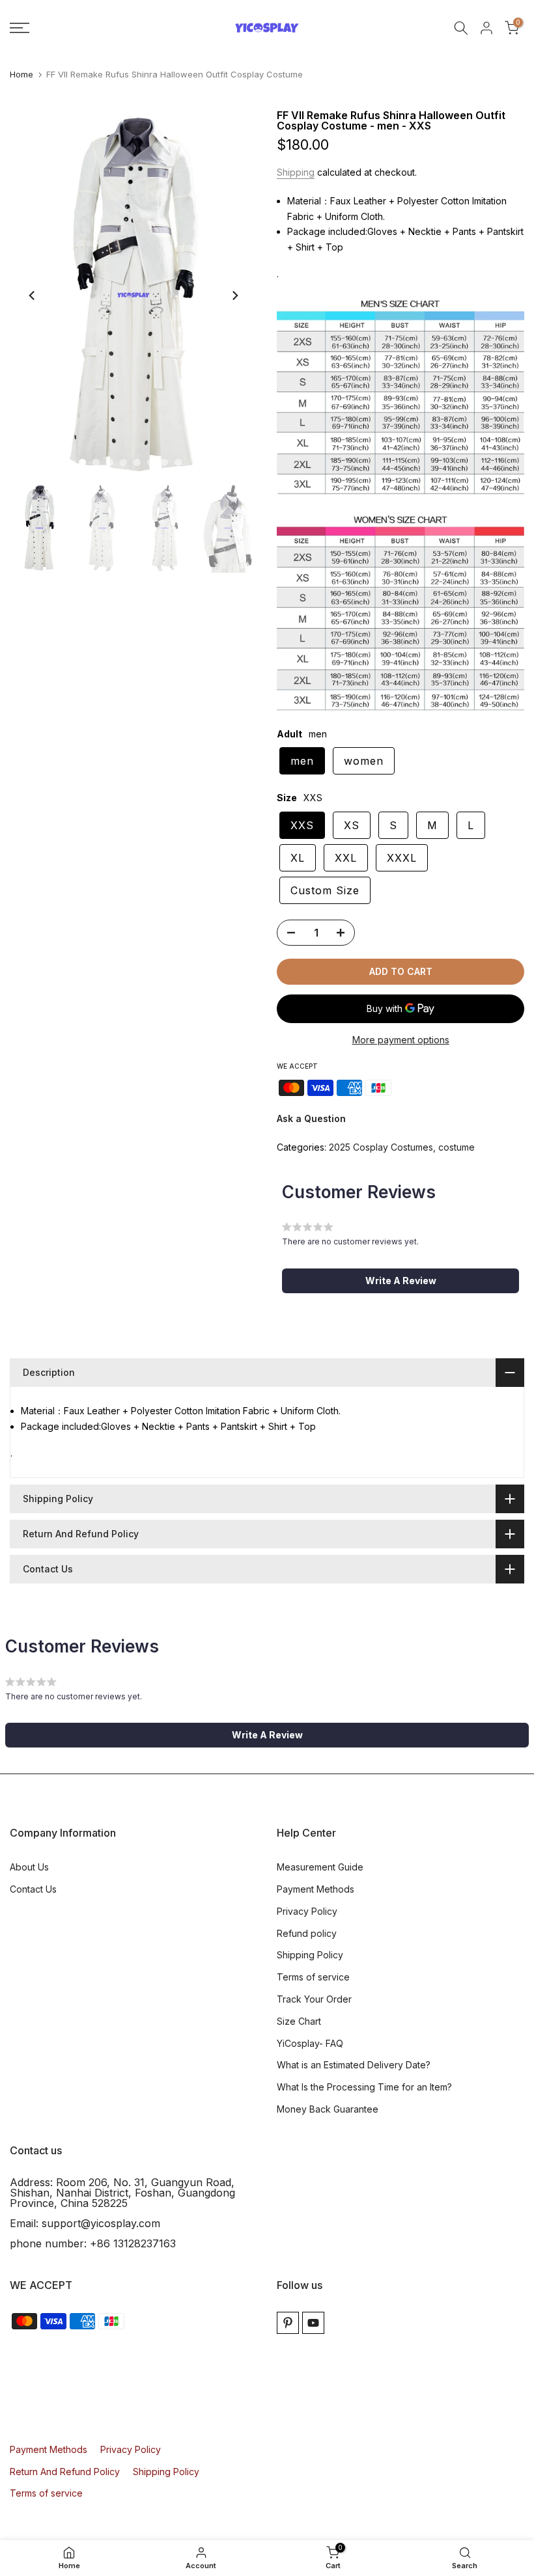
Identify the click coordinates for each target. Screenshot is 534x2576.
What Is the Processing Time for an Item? (364, 2087)
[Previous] (33, 295)
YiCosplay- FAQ (310, 2043)
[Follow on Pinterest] (288, 2323)
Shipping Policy (310, 1955)
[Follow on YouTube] (313, 2323)
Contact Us (33, 1889)
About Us (29, 1867)
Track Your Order (314, 1999)
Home (21, 75)
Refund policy (307, 1933)
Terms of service (313, 1977)
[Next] (234, 295)
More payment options (401, 1040)
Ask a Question (311, 1118)
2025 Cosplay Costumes (381, 1147)
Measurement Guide (320, 1867)
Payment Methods (316, 1889)
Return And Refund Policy (65, 2472)
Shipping (296, 172)
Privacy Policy (307, 1911)
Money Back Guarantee (328, 2109)
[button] (400, 1281)
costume (457, 1147)
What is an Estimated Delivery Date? (354, 2065)
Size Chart (299, 2021)
